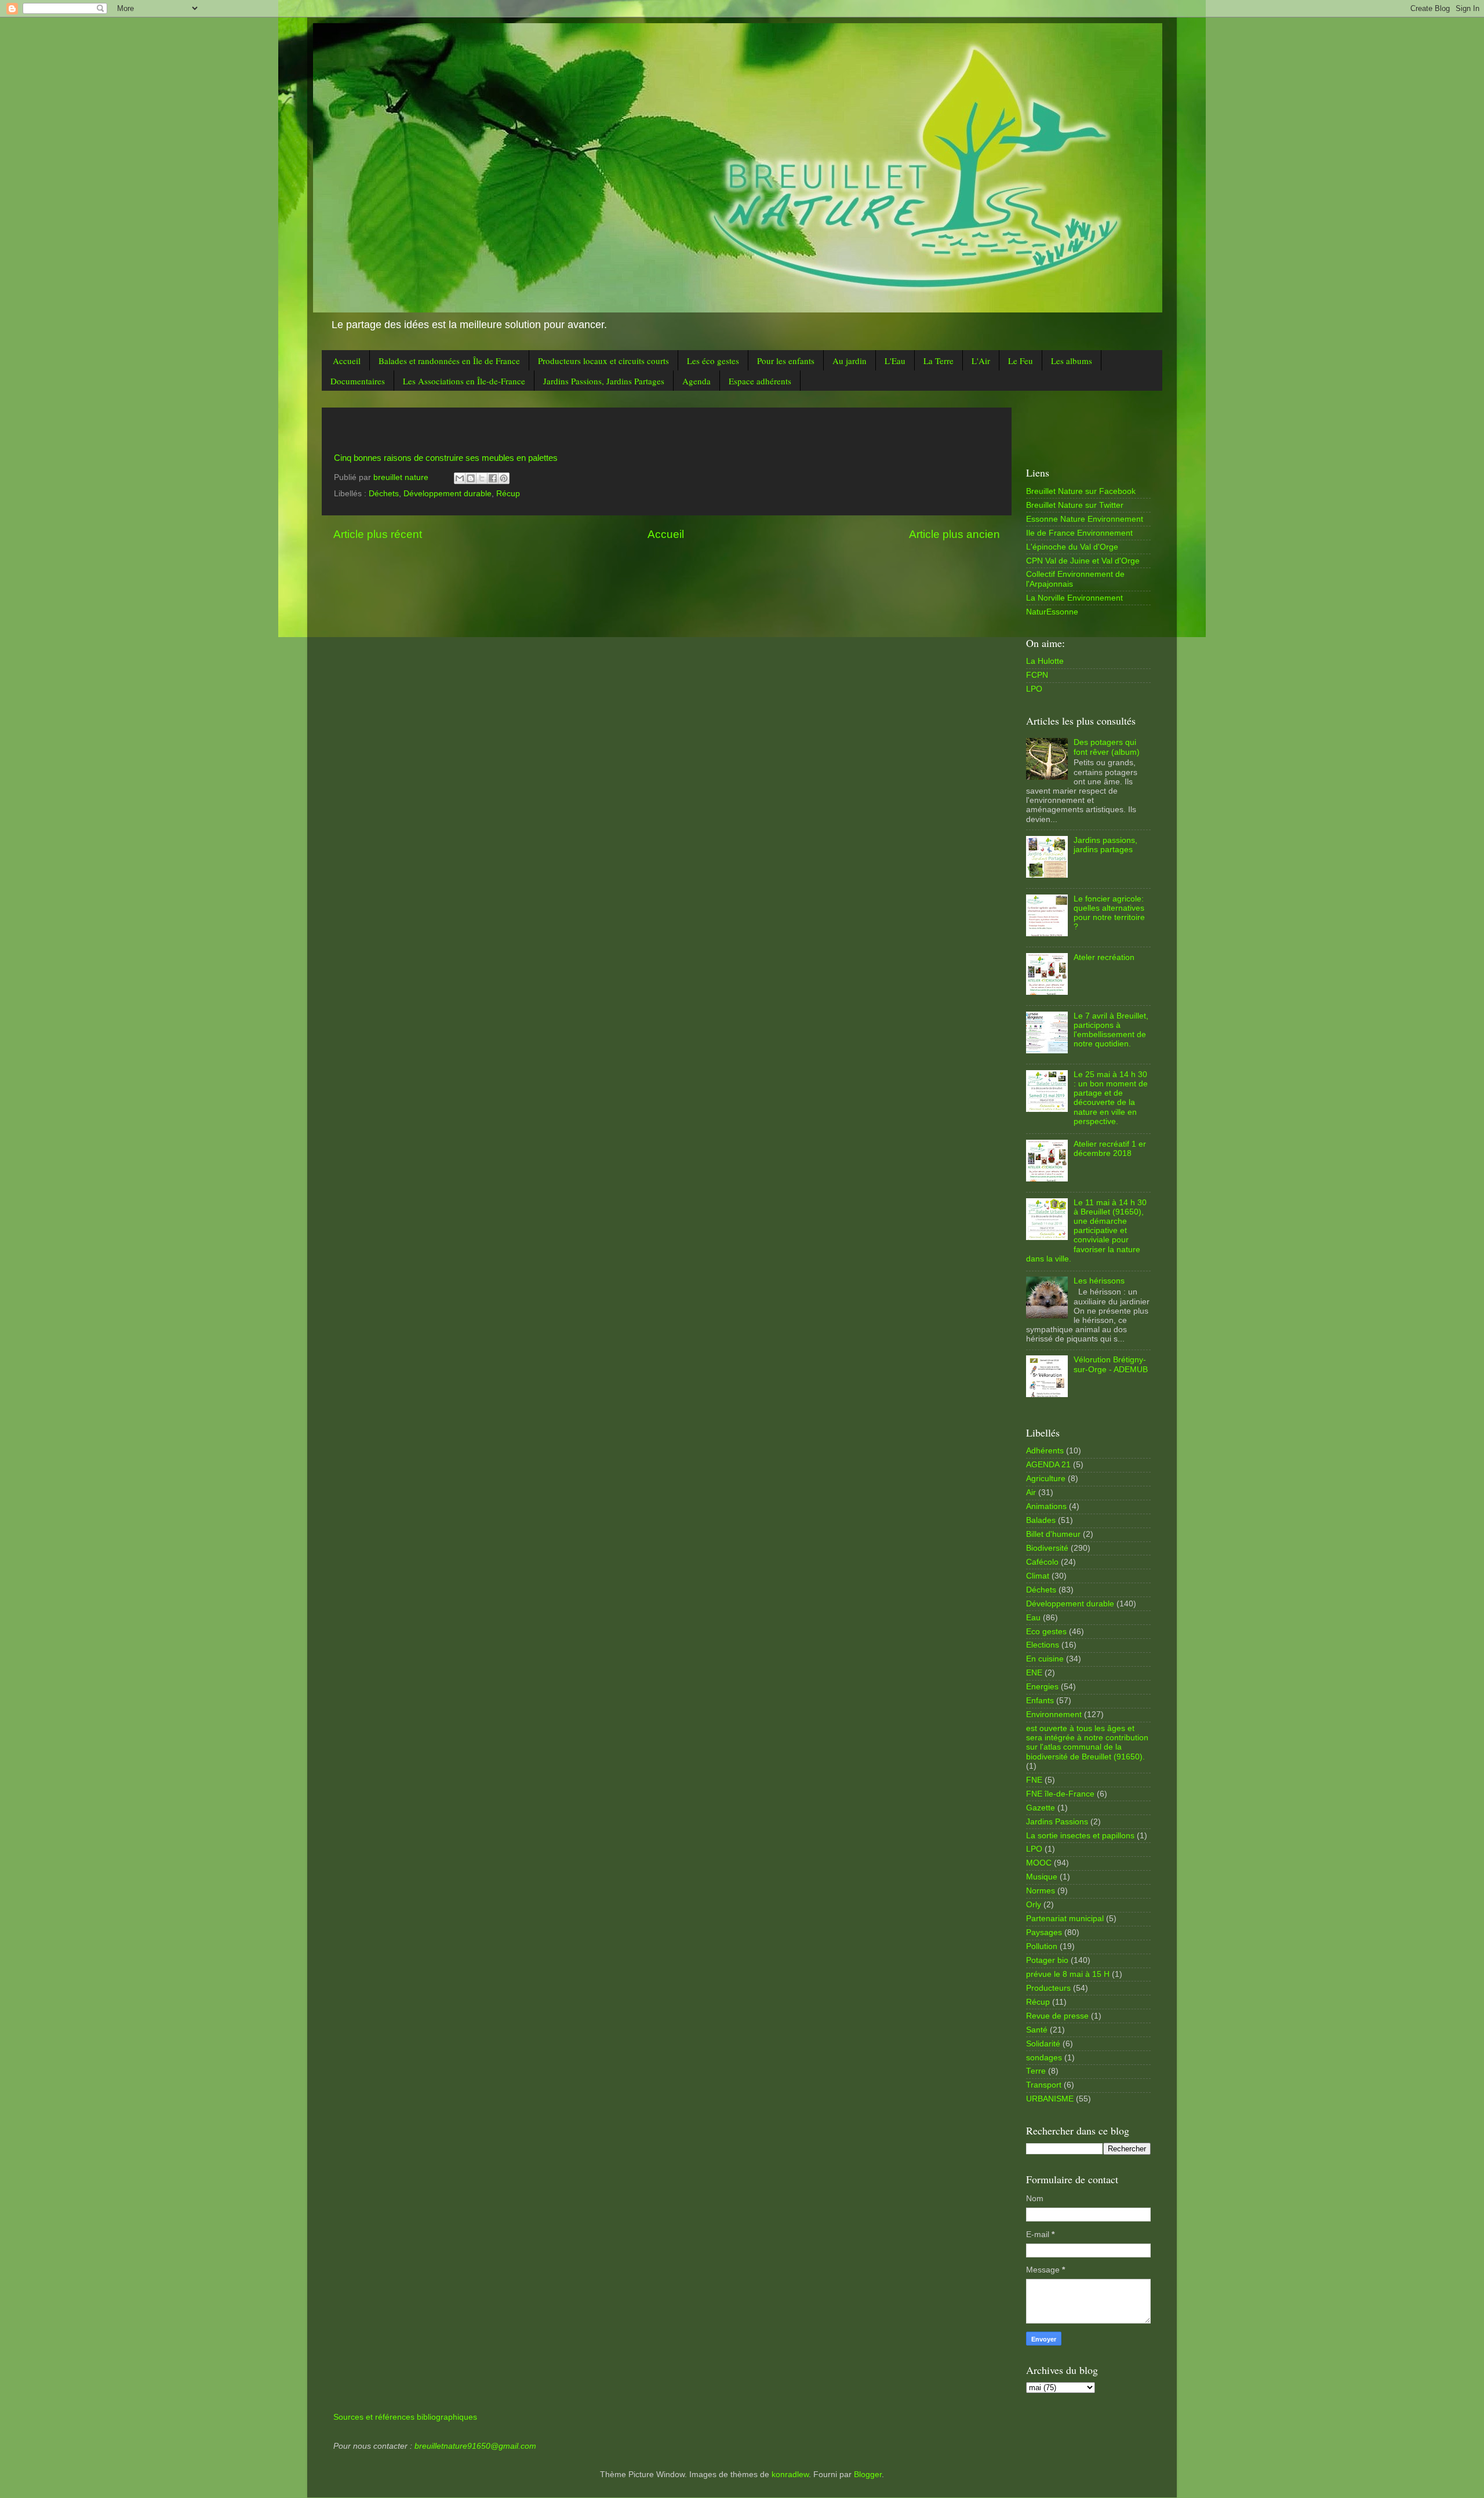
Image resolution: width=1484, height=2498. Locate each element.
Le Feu (1021, 361)
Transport (1044, 2085)
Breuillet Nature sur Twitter (1075, 505)
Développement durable (448, 494)
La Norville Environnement (1074, 598)
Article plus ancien (954, 534)
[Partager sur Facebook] (493, 478)
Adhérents (1045, 1451)
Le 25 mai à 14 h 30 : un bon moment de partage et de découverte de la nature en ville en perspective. (1111, 1098)
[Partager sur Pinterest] (504, 478)
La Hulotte (1045, 661)
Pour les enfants (786, 361)
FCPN (1037, 675)
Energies (1042, 1687)
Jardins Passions (1057, 1822)
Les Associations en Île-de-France (464, 381)
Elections (1043, 1645)
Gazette (1041, 1808)
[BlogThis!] (471, 478)
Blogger (868, 2475)
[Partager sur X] (482, 478)
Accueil (347, 361)
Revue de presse (1057, 2016)
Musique (1042, 1877)
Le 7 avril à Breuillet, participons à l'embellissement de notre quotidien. (1111, 1030)
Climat (1038, 1576)
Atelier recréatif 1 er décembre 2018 (1110, 1149)
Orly (1034, 1905)
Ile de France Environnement (1079, 533)
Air (1031, 1492)
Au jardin (850, 361)
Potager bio (1047, 1960)
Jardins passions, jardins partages (1105, 845)
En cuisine (1045, 1659)
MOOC (1039, 1863)
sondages (1044, 2058)
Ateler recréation (1104, 957)
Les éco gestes (713, 361)
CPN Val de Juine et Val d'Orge (1083, 561)
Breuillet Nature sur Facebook (1081, 491)
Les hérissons (1099, 1281)
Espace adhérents (760, 381)
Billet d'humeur (1053, 1534)
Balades (1041, 1520)
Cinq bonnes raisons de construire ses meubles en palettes (446, 458)
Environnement (1054, 1715)
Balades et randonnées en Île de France (449, 361)
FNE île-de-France (1060, 1794)
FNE (1034, 1780)
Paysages (1044, 1932)
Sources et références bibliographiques (405, 2417)
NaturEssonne (1052, 612)
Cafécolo (1042, 1562)
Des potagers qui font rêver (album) (1107, 747)
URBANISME (1050, 2099)
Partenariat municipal (1065, 1919)
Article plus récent (378, 534)
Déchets (384, 494)
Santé (1037, 2030)
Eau (1033, 1618)
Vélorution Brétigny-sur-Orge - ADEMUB (1111, 1364)
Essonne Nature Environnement (1085, 519)
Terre (1036, 2071)
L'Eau (895, 361)
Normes (1041, 1891)
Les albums (1072, 361)
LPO (1034, 689)
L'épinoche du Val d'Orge (1072, 547)
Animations (1046, 1506)
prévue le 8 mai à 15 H (1068, 1974)
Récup (508, 494)
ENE (1034, 1673)
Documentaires (358, 381)
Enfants (1040, 1701)
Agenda (696, 381)
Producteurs (1048, 1988)
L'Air (981, 361)
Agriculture (1046, 1479)
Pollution (1042, 1946)
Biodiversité (1047, 1548)
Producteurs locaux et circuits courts (603, 361)
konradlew (790, 2475)
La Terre (939, 361)
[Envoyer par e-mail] (460, 478)
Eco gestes (1046, 1632)
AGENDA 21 (1048, 1465)
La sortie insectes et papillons (1080, 1836)
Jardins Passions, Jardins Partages (604, 381)
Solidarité (1043, 2044)
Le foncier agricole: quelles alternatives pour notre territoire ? (1109, 913)
